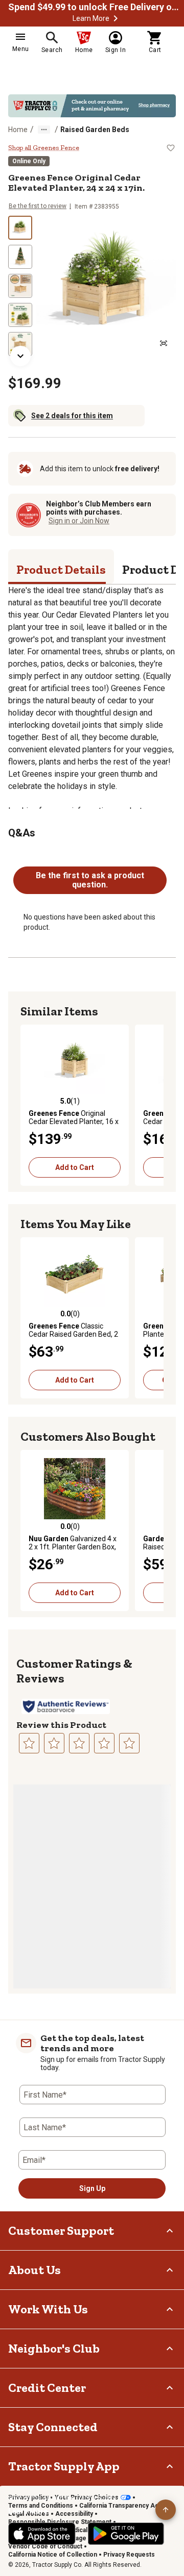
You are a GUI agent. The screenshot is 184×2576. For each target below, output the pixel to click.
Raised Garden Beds (95, 130)
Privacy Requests (129, 2555)
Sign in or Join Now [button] (79, 521)
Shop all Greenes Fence (44, 148)
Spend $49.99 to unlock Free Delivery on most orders (95, 7)
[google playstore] (126, 2534)
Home (18, 130)
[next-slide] (20, 356)
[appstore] (42, 2534)
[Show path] (44, 130)
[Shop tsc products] (92, 106)
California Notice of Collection (53, 2555)
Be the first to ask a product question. (90, 880)
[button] (116, 18)
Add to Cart (75, 1167)
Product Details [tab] (61, 569)
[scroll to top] (166, 2510)
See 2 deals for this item (72, 416)
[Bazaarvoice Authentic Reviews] (66, 1706)
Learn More (91, 18)
